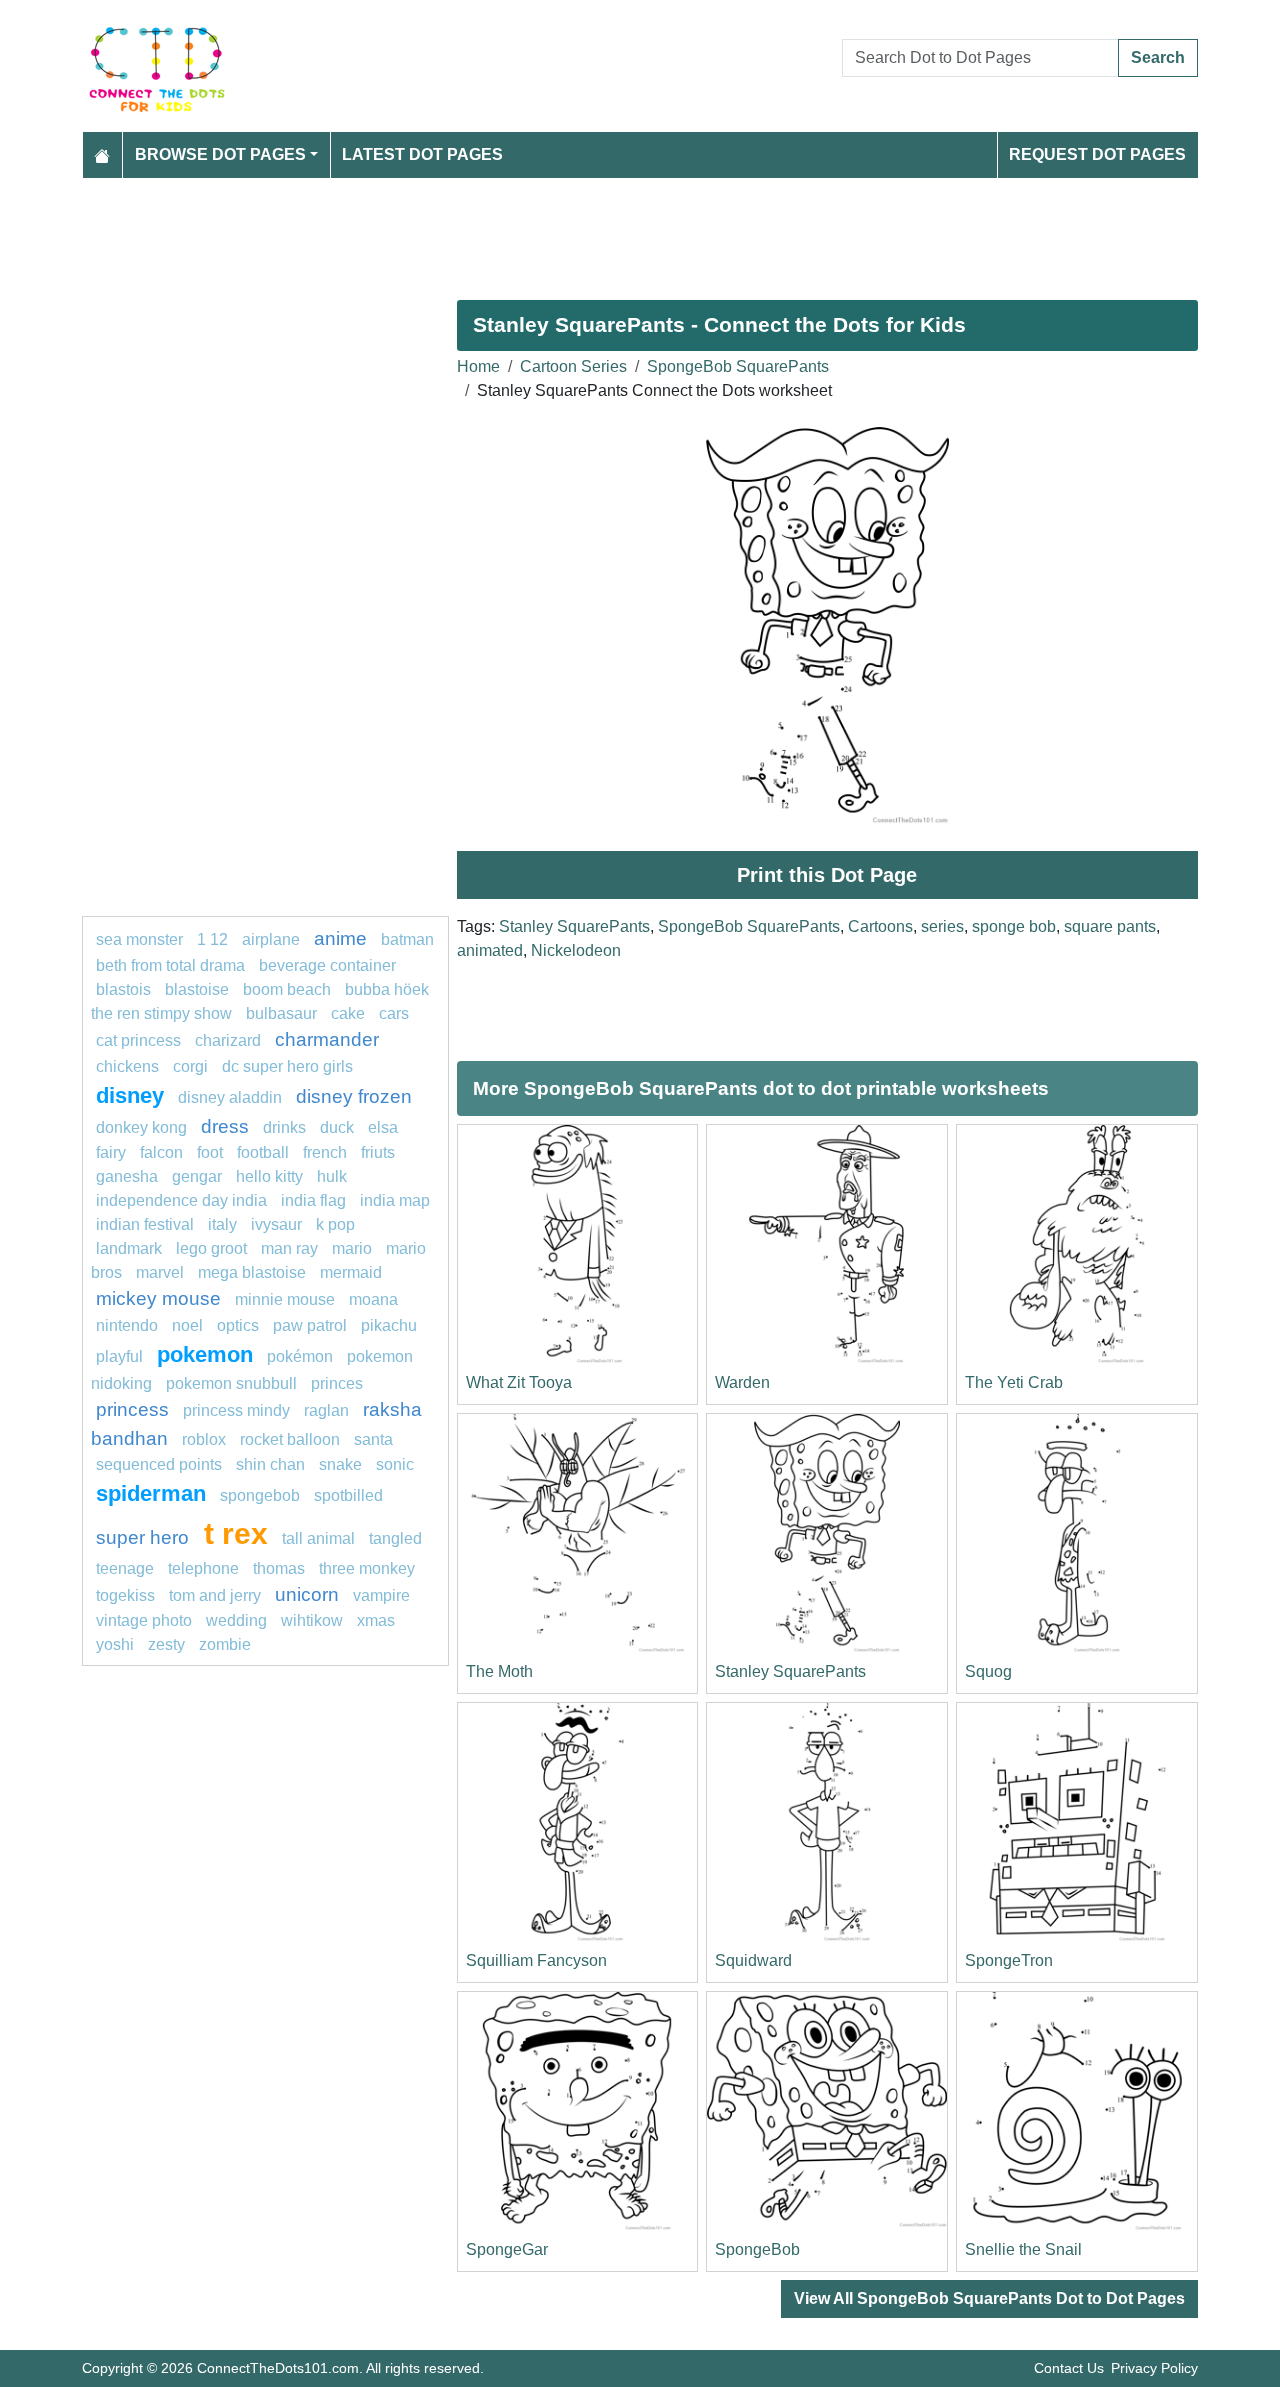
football (263, 1152)
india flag (313, 1200)
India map (395, 1200)
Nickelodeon (576, 950)
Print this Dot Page (827, 875)
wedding (236, 1620)
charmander (327, 1039)
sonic (395, 1464)
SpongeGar (507, 2249)
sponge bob (1014, 926)
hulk (332, 1176)
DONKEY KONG (141, 1127)
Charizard (228, 1040)
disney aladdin (230, 1097)
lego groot (211, 1248)
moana (373, 1299)
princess (132, 1409)
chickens (127, 1066)
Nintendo (127, 1325)
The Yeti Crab (1014, 1382)
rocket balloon (290, 1439)
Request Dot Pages (1097, 154)
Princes (337, 1383)
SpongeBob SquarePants (738, 366)
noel (187, 1325)
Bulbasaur (281, 1013)
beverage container (327, 965)
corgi (190, 1066)
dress (225, 1126)
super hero (145, 1537)
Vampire (381, 1595)
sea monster (141, 939)
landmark (129, 1248)
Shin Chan (270, 1464)
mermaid (351, 1272)
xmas (376, 1620)
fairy (111, 1152)
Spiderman (151, 1493)
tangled (395, 1538)
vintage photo (144, 1620)
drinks (284, 1127)
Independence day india (181, 1200)
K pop (335, 1224)
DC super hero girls (287, 1066)
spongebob (260, 1495)
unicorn (307, 1594)
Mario (352, 1248)
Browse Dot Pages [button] (220, 154)
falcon (161, 1152)
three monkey (367, 1568)
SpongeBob (757, 2249)
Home (478, 366)
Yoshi (115, 1644)
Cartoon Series (573, 366)
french (325, 1152)
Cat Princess (138, 1040)
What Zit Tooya (519, 1382)
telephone (203, 1568)
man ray (289, 1248)
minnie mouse (285, 1299)
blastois (123, 989)
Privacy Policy (1154, 2368)
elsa (383, 1127)
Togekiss (125, 1595)
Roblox (204, 1439)
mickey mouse (158, 1298)
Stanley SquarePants (574, 926)
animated (490, 950)
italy (222, 1224)
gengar (197, 1176)
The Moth (499, 1671)
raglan (326, 1410)
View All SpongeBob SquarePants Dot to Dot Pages (989, 2298)
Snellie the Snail (1023, 2249)
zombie (225, 1644)
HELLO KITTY (269, 1176)
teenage (125, 1568)
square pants (1110, 926)
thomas (279, 1568)
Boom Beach (287, 989)
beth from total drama (170, 965)
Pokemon (205, 1354)
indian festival (145, 1224)
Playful (119, 1356)
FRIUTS (378, 1152)
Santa (373, 1439)
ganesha (127, 1176)
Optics (238, 1325)
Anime (340, 938)
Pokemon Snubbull (231, 1383)
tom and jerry (215, 1595)
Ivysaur (276, 1224)
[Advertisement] (640, 231)
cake (348, 1013)
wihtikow (312, 1620)
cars (394, 1013)
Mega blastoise (252, 1272)
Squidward (753, 1960)
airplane (271, 939)
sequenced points (159, 1464)
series (942, 926)
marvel (160, 1272)
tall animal (318, 1538)
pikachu (389, 1325)
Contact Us (1069, 2368)
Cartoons (880, 926)
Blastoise (197, 989)
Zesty (166, 1644)
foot (210, 1152)
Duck (337, 1127)
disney (130, 1095)
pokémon (300, 1356)
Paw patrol (310, 1325)
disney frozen (354, 1096)
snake (340, 1464)
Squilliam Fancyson (536, 1960)
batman (407, 939)
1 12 (212, 939)
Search (1158, 57)
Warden (742, 1382)
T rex (236, 1533)
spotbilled (348, 1495)
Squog (988, 1671)
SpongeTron (1009, 1960)
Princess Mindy (236, 1410)
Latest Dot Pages (422, 154)
